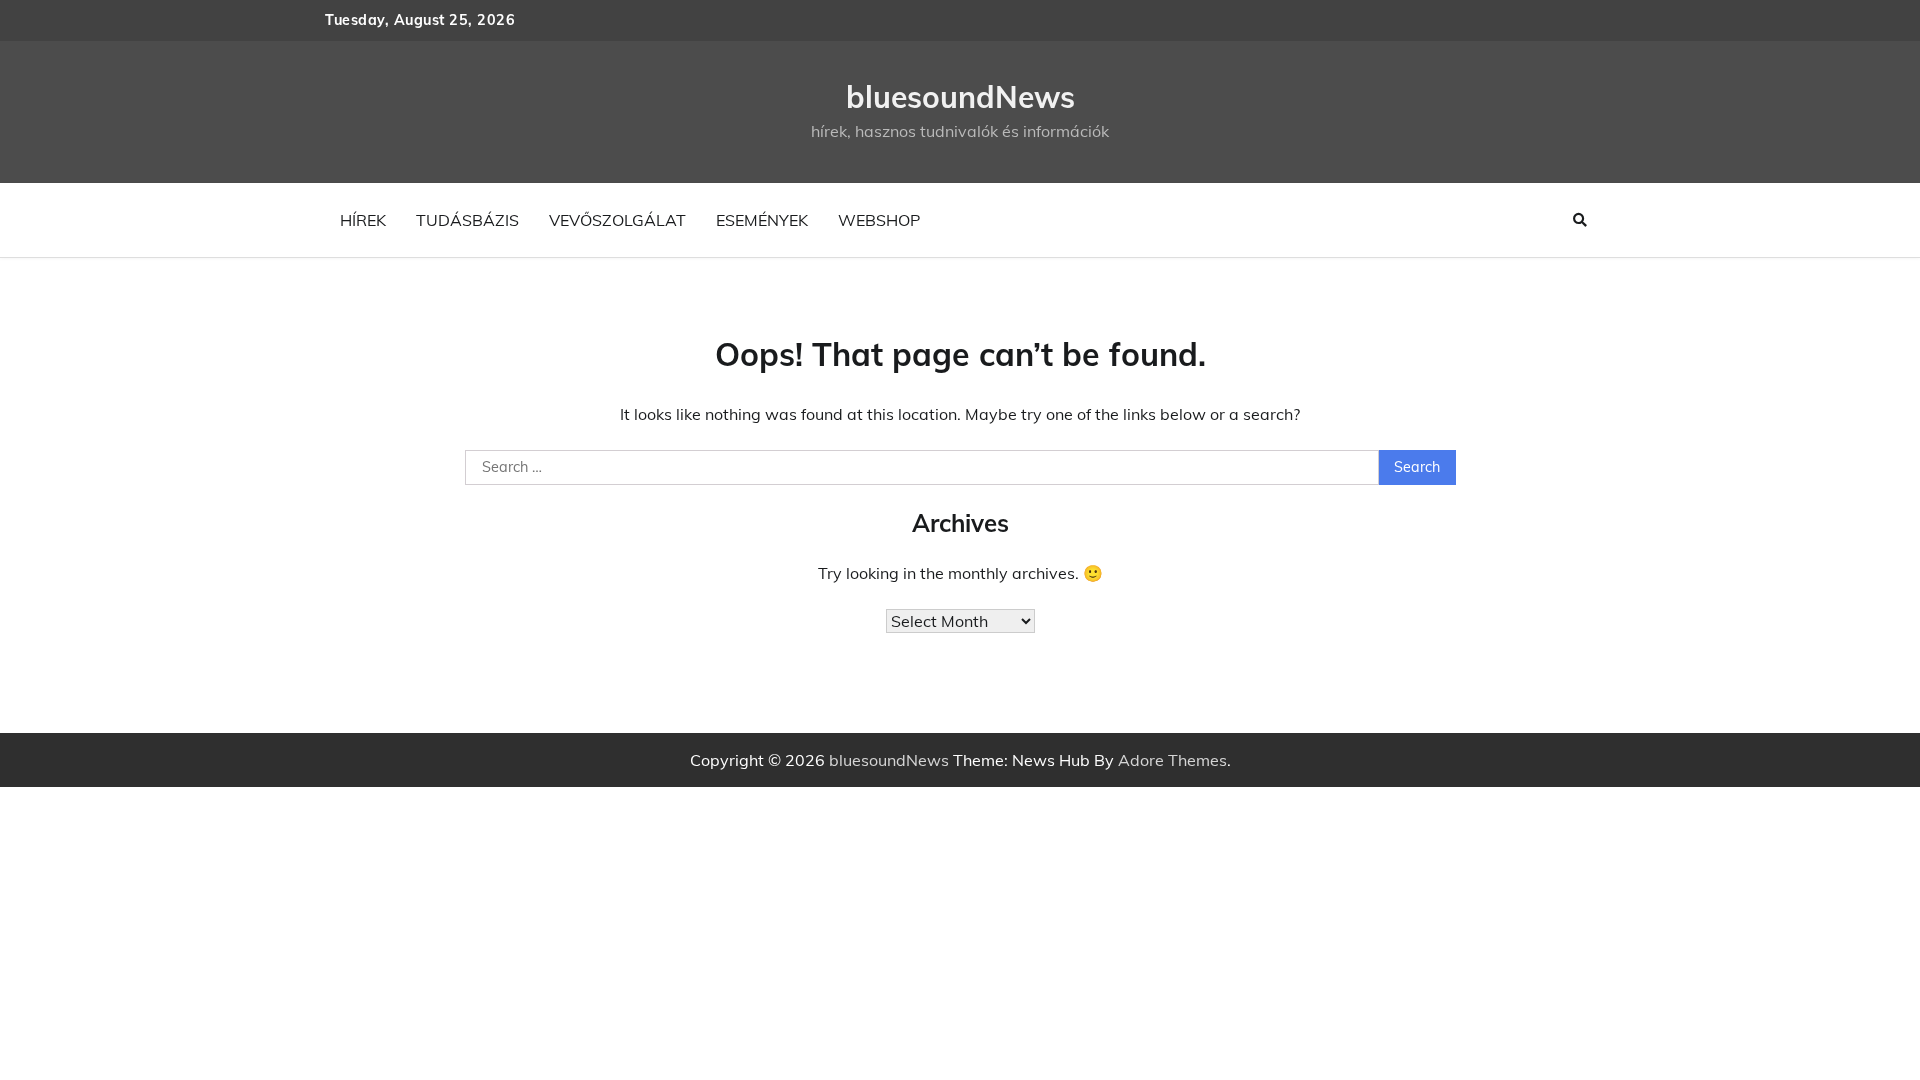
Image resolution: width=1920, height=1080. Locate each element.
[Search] (1580, 220)
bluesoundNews (960, 97)
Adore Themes (1172, 760)
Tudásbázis (467, 220)
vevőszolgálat (617, 220)
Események (762, 220)
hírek (363, 220)
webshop (879, 220)
